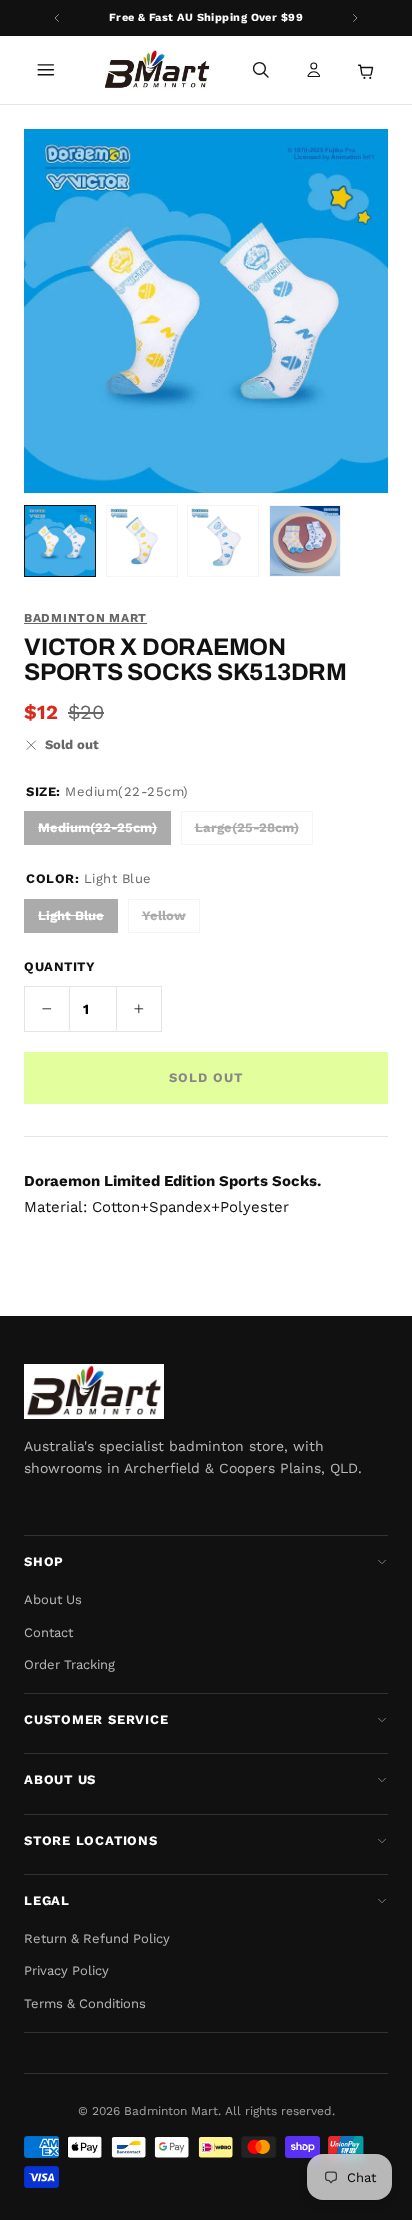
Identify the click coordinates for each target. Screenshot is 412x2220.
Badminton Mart (85, 618)
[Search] (261, 70)
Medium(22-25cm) (97, 827)
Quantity (59, 966)
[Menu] (46, 70)
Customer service (96, 1719)
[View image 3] (223, 541)
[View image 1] (60, 541)
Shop (44, 1561)
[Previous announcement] (57, 18)
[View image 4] (305, 541)
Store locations (91, 1840)
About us (60, 1779)
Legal (47, 1900)
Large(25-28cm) (247, 827)
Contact (48, 1632)
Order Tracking (69, 1664)
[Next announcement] (355, 18)
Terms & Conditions (85, 2003)
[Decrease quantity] (47, 1009)
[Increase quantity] (139, 1009)
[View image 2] (142, 541)
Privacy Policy (66, 1970)
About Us (53, 1599)
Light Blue (71, 915)
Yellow (164, 915)
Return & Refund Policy (97, 1938)
